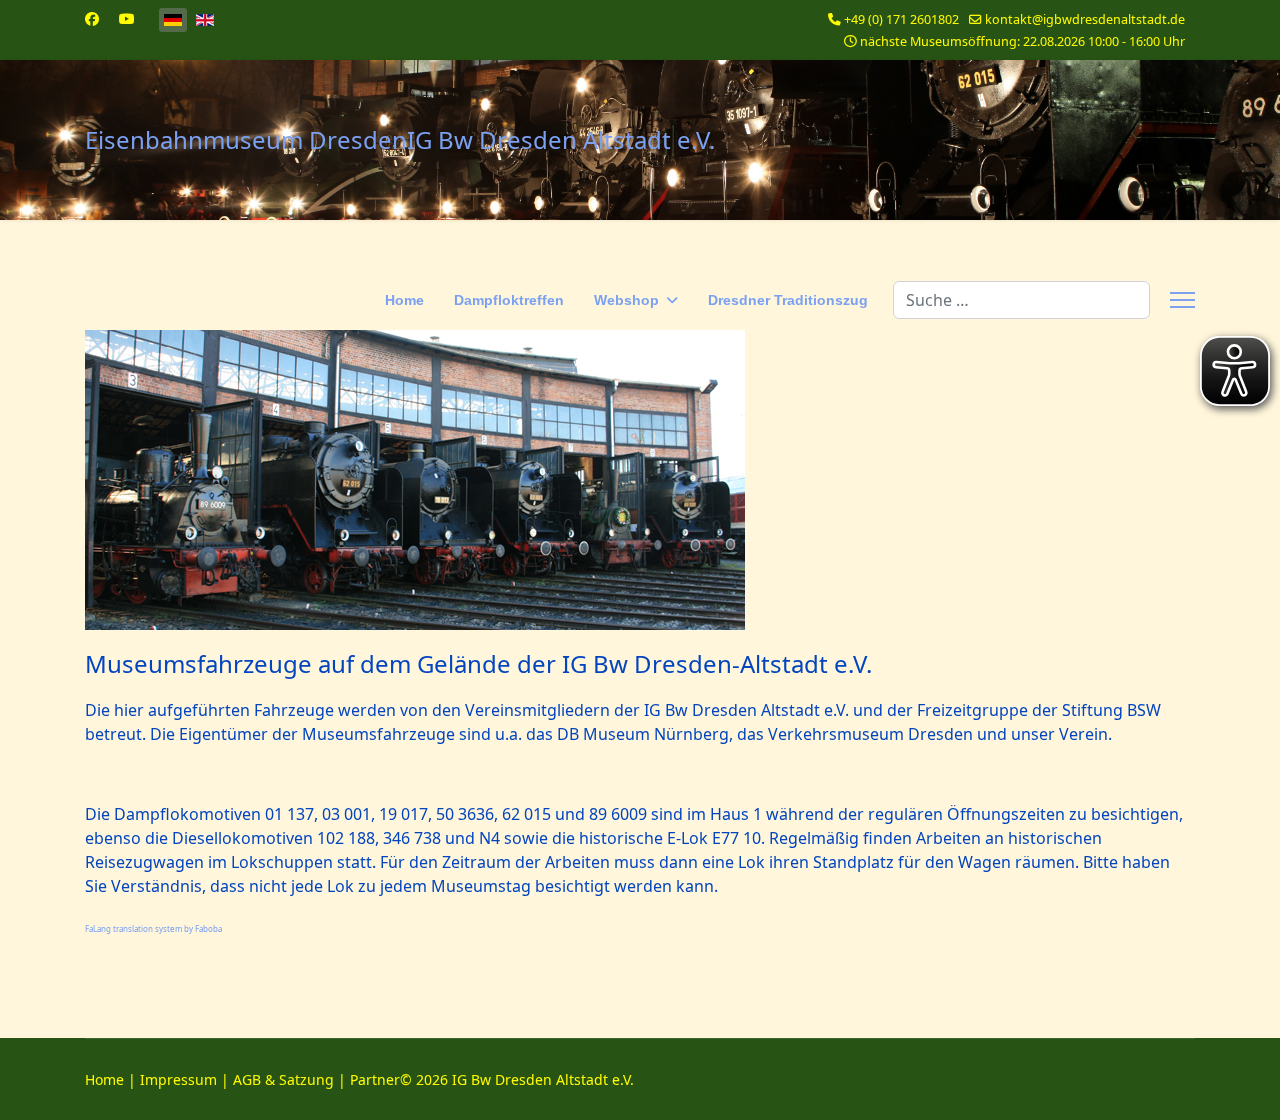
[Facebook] (92, 18)
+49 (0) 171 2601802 (901, 19)
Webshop (626, 300)
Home (404, 300)
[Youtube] (127, 18)
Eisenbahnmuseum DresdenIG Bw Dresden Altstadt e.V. (400, 140)
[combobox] (1021, 300)
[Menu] (1182, 300)
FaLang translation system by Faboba (153, 928)
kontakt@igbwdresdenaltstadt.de (1085, 19)
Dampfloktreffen (509, 300)
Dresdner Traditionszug (788, 300)
